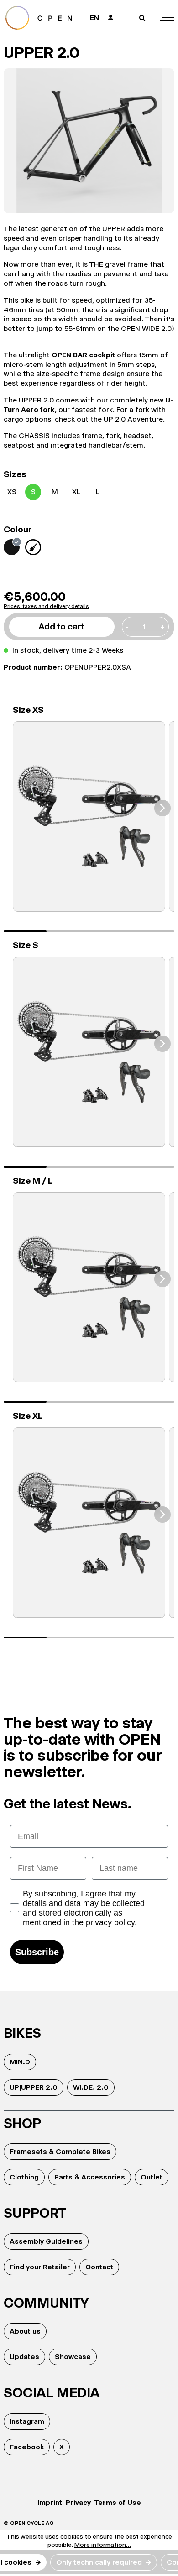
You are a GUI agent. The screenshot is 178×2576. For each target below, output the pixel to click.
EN (94, 18)
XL (76, 492)
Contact (99, 2267)
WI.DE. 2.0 (91, 2087)
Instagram (27, 2421)
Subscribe (37, 1952)
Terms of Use (118, 2502)
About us (25, 2331)
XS (12, 492)
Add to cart (62, 626)
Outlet (152, 2177)
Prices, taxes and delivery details (46, 606)
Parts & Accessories (90, 2177)
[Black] (12, 547)
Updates (24, 2357)
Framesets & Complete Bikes (60, 2151)
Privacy (78, 2502)
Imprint (50, 2502)
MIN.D (20, 2062)
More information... (103, 2545)
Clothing (24, 2177)
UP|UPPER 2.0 (34, 2087)
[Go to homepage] (42, 18)
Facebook (27, 2447)
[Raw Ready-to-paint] (33, 547)
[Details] (89, 817)
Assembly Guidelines (46, 2241)
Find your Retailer (40, 2267)
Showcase (73, 2357)
